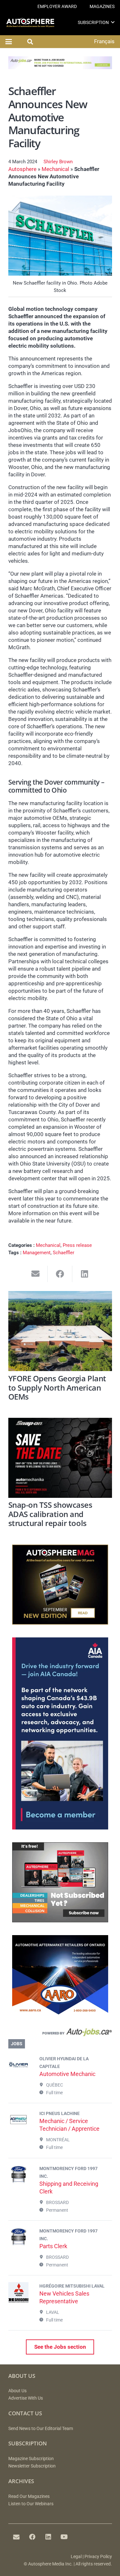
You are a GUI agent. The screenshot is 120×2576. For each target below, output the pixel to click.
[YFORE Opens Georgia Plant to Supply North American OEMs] (60, 1331)
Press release (77, 1245)
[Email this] (36, 1274)
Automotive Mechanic (67, 2074)
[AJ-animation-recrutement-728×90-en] (60, 67)
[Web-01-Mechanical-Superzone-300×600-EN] (60, 1828)
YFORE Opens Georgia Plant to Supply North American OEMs (57, 1388)
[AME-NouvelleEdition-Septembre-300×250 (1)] (60, 1623)
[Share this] (60, 1274)
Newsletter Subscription (32, 2466)
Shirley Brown (58, 162)
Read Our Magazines (29, 2496)
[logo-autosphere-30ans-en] (30, 23)
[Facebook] (32, 2537)
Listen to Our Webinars (31, 2504)
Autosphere (22, 169)
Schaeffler (64, 1253)
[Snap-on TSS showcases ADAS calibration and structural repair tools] (60, 1458)
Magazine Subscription (31, 2459)
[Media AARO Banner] (60, 2013)
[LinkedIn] (48, 2537)
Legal (76, 2557)
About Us (17, 2391)
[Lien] (60, 2034)
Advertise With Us (26, 2398)
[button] (113, 22)
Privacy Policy (98, 2557)
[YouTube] (64, 2537)
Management (37, 1253)
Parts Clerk (53, 2246)
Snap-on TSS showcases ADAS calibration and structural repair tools (50, 1514)
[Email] (16, 2537)
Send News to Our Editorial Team (41, 2429)
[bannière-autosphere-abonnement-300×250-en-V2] (60, 1920)
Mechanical (55, 169)
